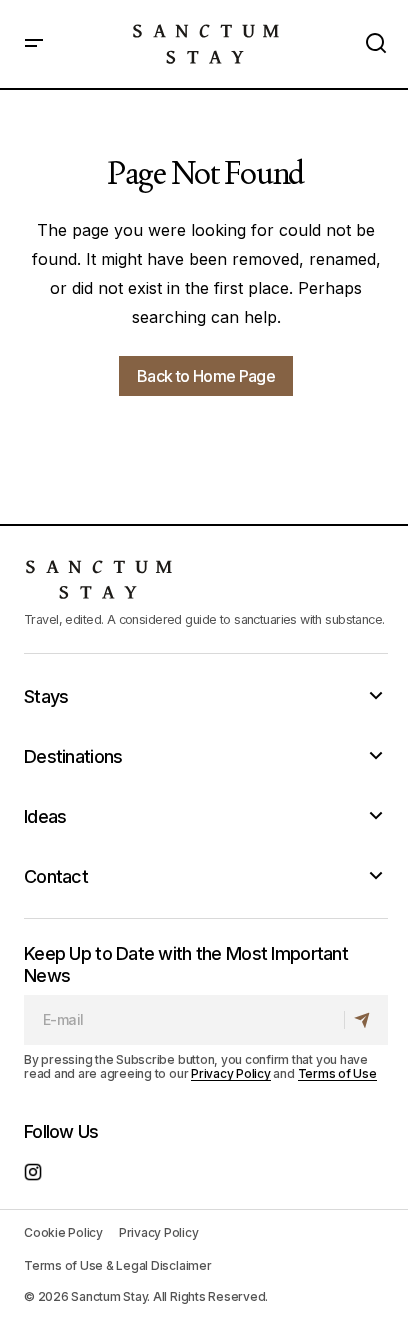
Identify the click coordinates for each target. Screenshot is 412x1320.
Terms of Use (337, 1073)
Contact (56, 876)
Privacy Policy (231, 1073)
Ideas (45, 816)
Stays (46, 696)
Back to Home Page (206, 376)
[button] (34, 44)
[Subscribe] (365, 1020)
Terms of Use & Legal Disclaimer (118, 1265)
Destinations (73, 756)
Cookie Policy (63, 1232)
